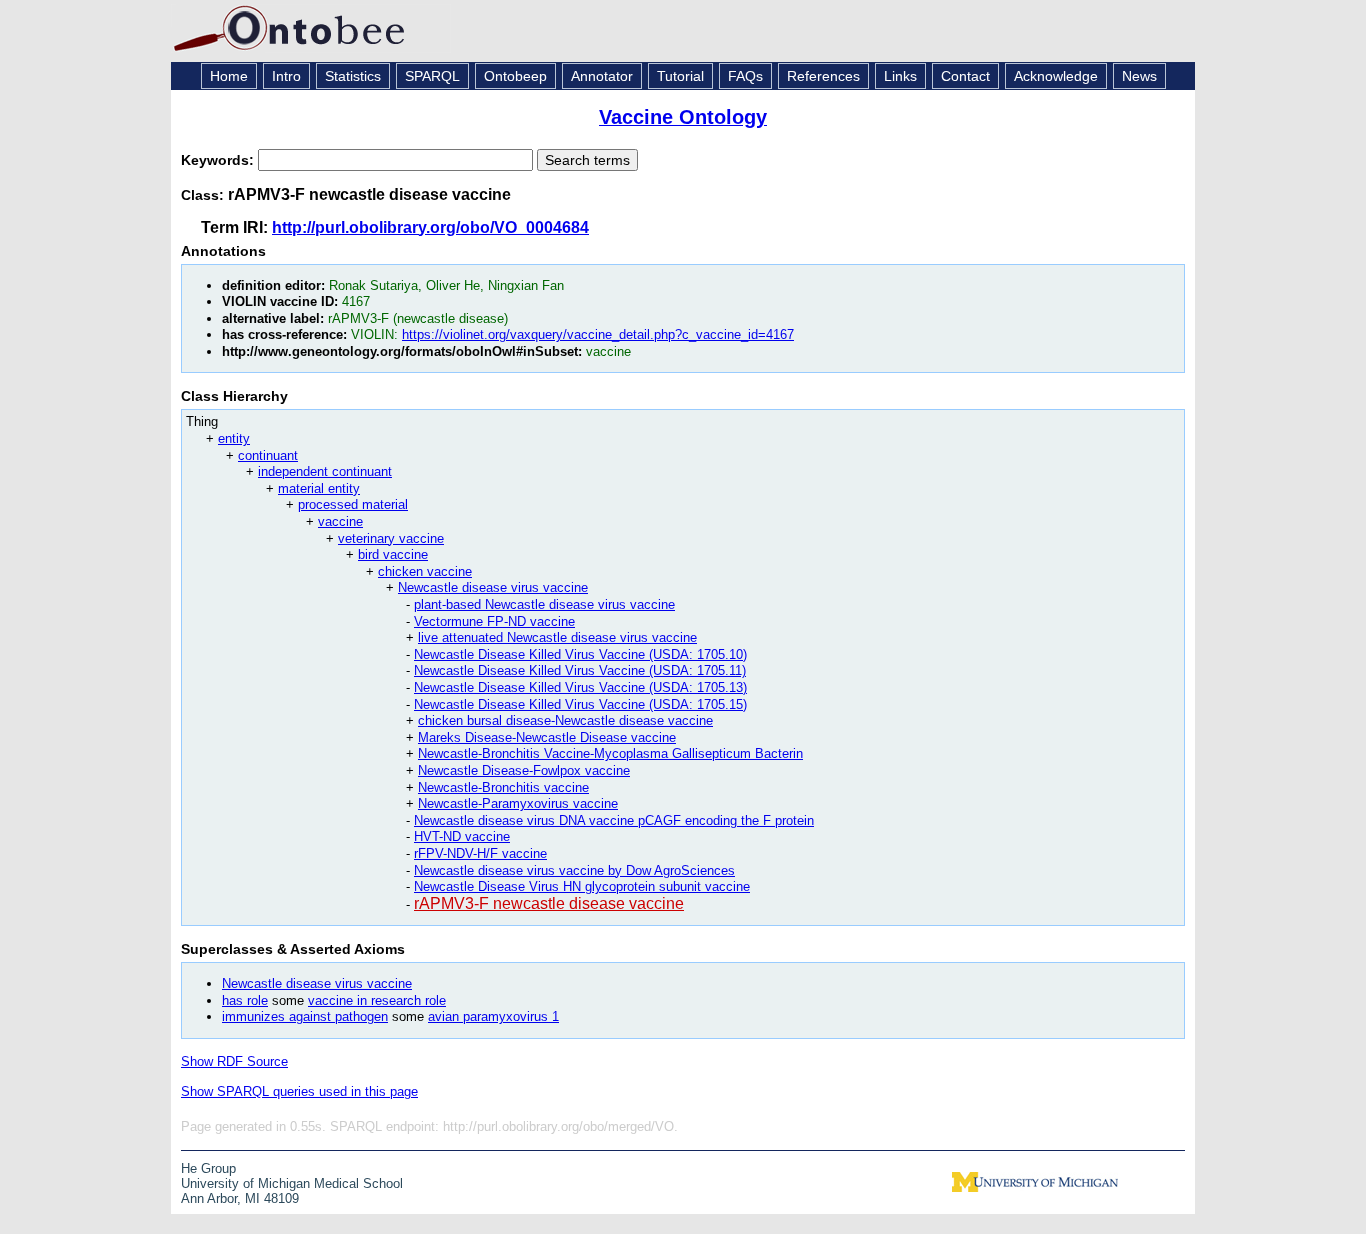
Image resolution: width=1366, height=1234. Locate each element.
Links (900, 76)
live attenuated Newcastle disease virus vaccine (557, 637)
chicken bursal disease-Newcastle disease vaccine (565, 720)
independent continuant (325, 471)
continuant (268, 455)
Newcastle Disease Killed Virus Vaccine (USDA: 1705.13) (580, 687)
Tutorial (680, 76)
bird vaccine (393, 554)
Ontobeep (515, 76)
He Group (208, 1168)
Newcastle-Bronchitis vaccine (503, 787)
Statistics (353, 76)
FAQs (745, 76)
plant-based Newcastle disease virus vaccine (544, 604)
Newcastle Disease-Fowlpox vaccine (524, 770)
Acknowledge (1056, 76)
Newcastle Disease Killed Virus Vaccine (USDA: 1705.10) (580, 654)
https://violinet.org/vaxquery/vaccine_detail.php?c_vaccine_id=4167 (598, 334)
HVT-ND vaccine (462, 836)
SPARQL (432, 76)
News (1139, 76)
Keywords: (219, 160)
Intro (286, 76)
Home (229, 76)
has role (245, 1000)
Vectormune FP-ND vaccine (494, 621)
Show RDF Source (234, 1061)
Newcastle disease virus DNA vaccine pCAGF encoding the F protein (614, 820)
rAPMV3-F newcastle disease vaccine (549, 903)
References (823, 76)
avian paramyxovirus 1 (493, 1016)
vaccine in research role (377, 1000)
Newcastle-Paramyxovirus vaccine (518, 803)
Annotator (602, 76)
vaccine (340, 521)
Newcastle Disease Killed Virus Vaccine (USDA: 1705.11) (580, 670)
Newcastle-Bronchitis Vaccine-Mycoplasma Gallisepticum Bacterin (610, 753)
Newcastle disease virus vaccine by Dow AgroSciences (574, 870)
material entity (319, 488)
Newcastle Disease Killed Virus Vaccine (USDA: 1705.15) (580, 704)
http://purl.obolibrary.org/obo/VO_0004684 (430, 227)
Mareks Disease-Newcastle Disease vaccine (547, 737)
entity (234, 438)
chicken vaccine (425, 571)
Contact (965, 76)
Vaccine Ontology (683, 117)
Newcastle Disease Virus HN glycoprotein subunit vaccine (582, 886)
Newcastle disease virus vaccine (493, 587)
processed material (353, 504)
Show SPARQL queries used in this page (299, 1091)
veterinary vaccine (391, 538)
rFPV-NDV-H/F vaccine (480, 853)
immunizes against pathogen (305, 1016)
